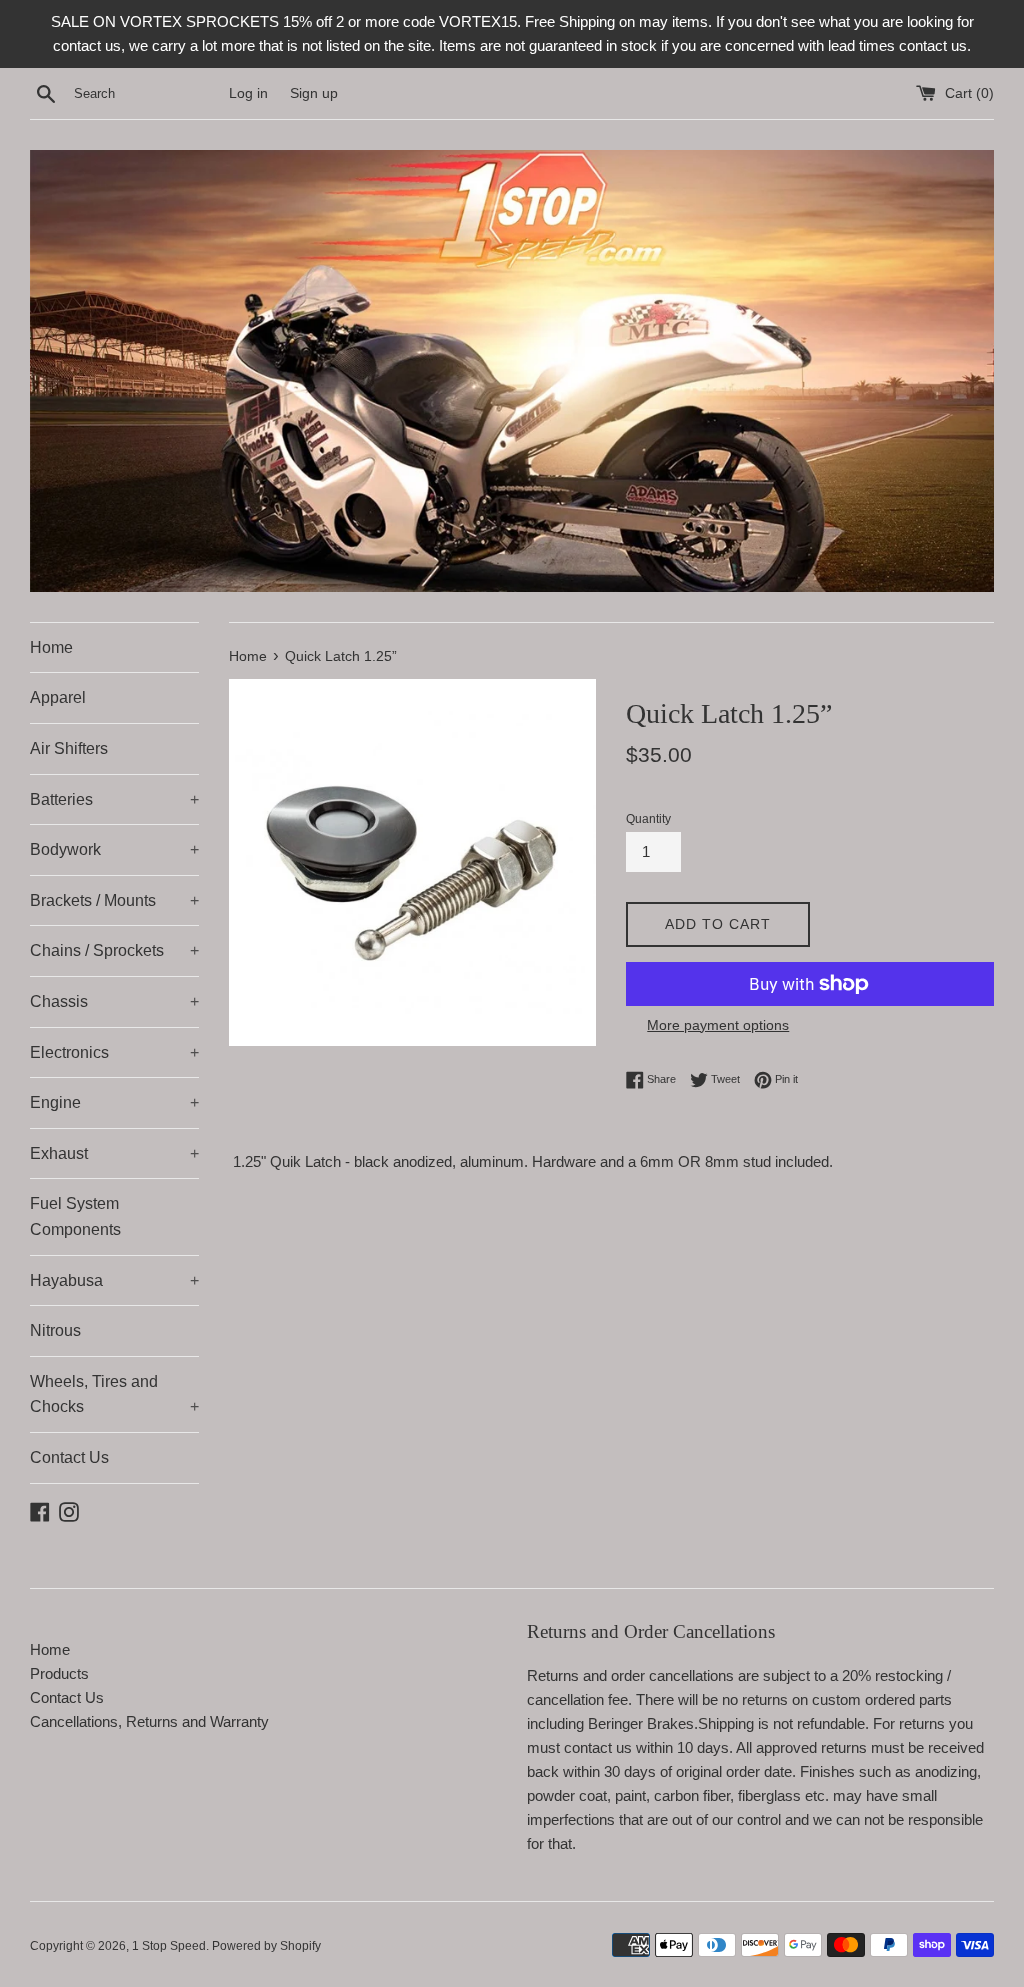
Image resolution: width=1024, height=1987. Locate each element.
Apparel (58, 697)
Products (59, 1673)
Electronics (114, 1052)
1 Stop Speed (169, 1946)
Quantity (648, 819)
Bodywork (114, 849)
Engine (114, 1102)
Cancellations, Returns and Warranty (149, 1721)
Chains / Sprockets (114, 950)
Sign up (314, 93)
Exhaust (114, 1153)
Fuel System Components (75, 1216)
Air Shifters (69, 748)
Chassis (114, 1001)
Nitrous (55, 1330)
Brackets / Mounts (114, 900)
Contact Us (69, 1457)
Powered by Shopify (266, 1946)
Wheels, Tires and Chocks (114, 1394)
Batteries (114, 799)
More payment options (718, 1025)
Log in (248, 93)
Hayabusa (114, 1280)
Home (51, 647)
